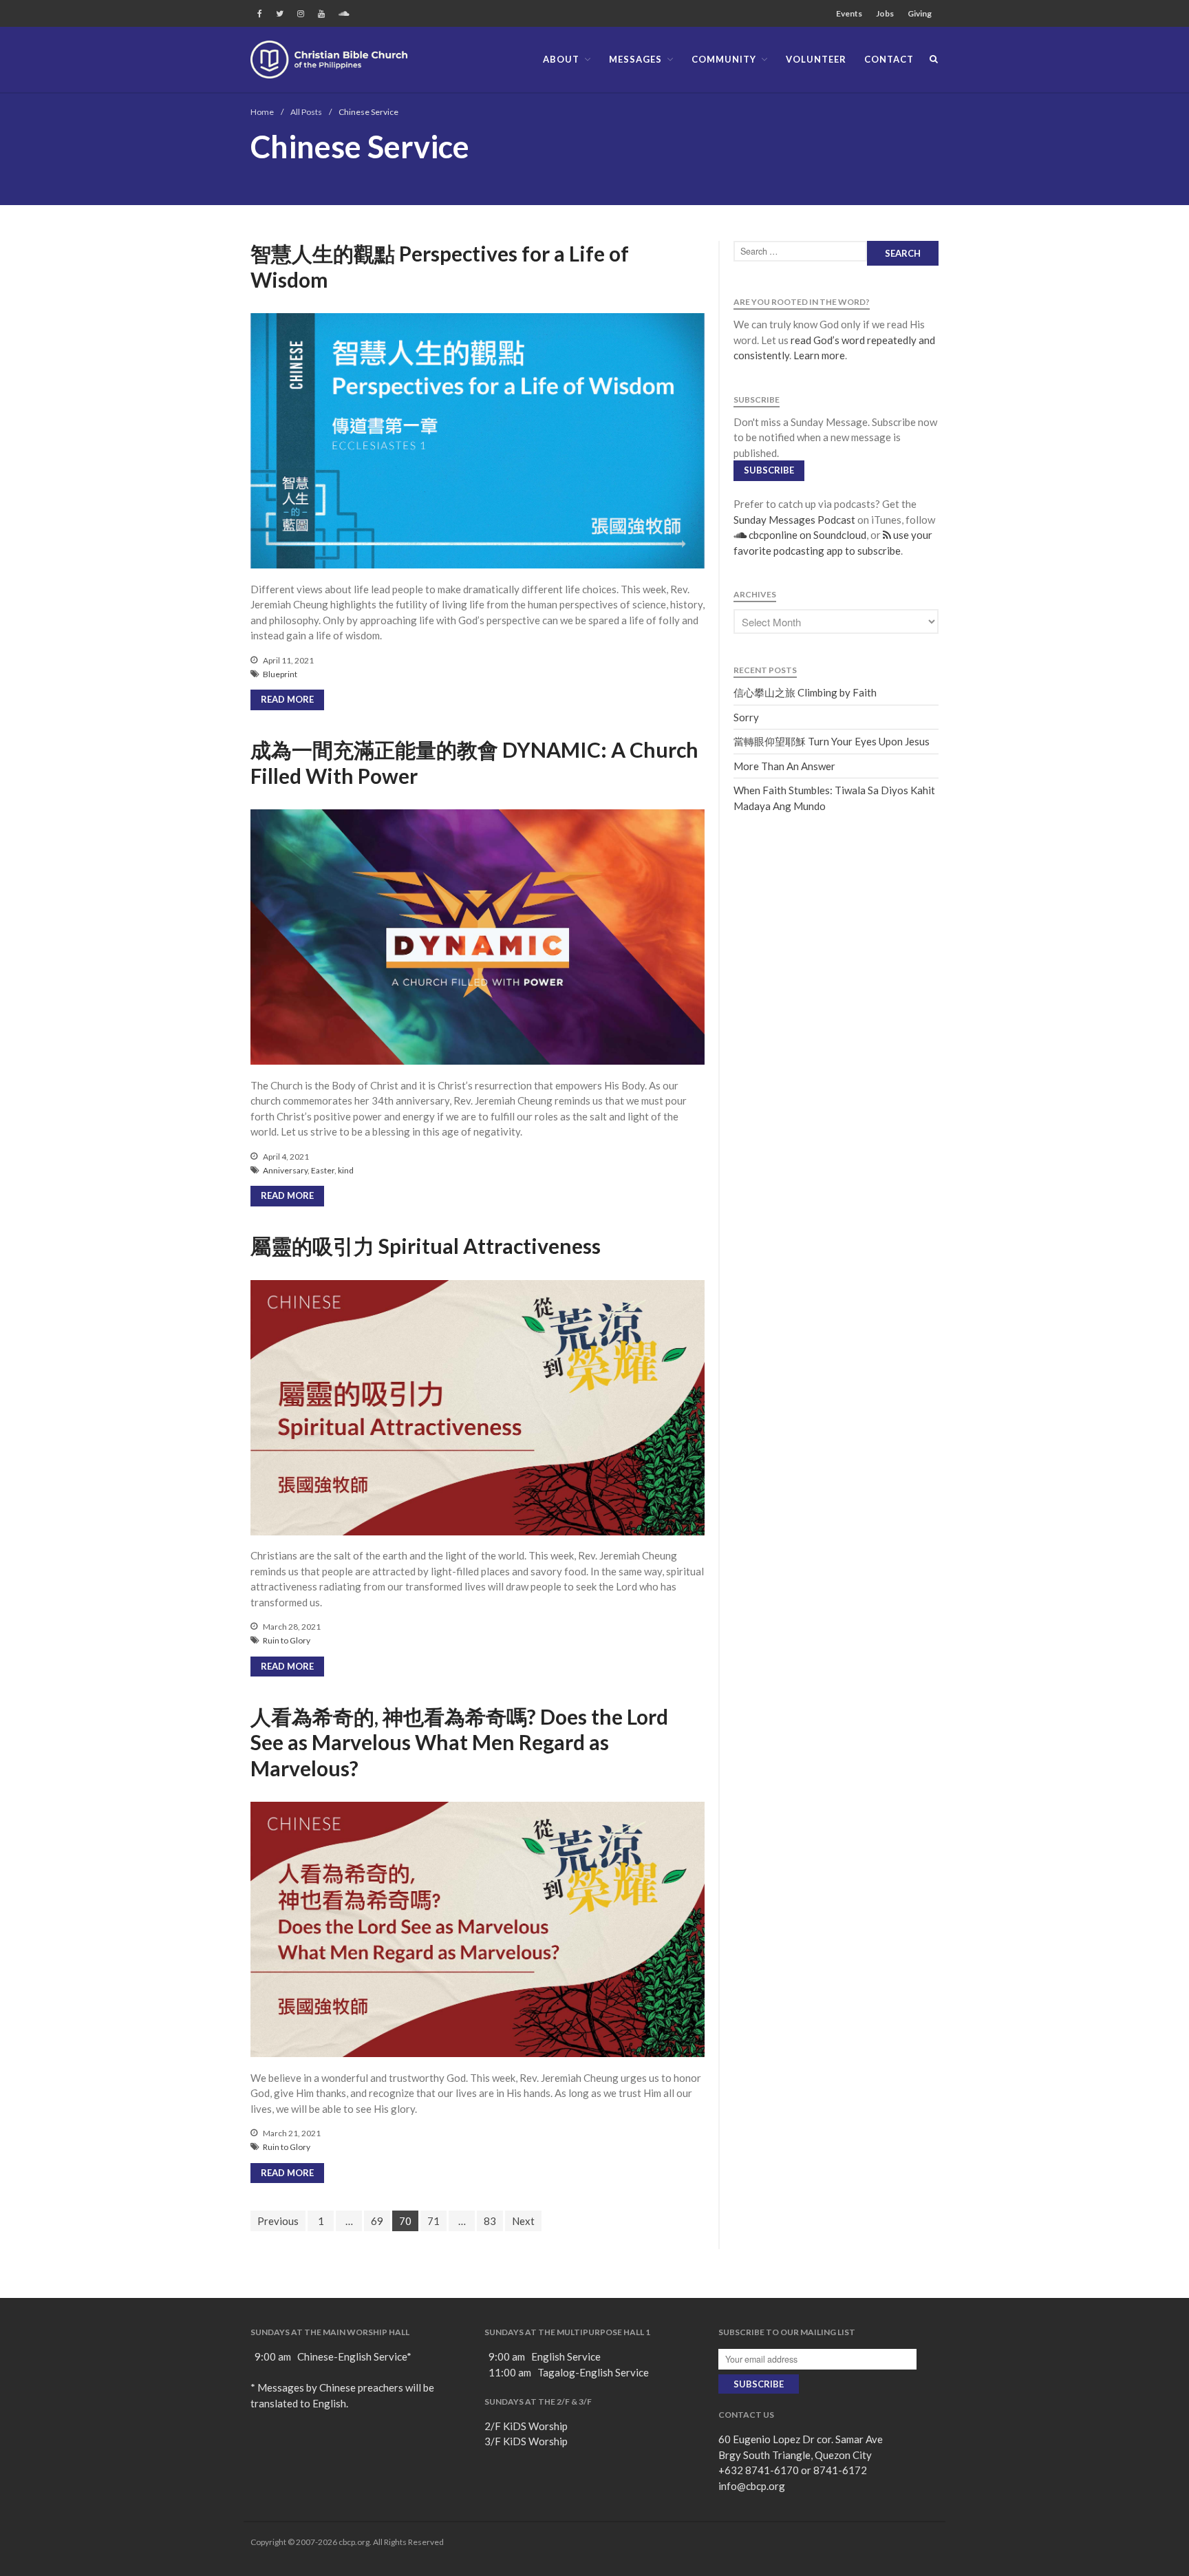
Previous (278, 2221)
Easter (323, 1170)
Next (523, 2221)
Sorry (746, 717)
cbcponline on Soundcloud (806, 535)
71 (433, 2221)
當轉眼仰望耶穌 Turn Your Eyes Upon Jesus (832, 741)
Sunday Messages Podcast (794, 520)
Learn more (819, 355)
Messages (635, 59)
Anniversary (285, 1170)
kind (346, 1170)
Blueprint (280, 674)
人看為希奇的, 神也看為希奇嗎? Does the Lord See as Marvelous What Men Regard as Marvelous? (459, 1742)
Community (724, 59)
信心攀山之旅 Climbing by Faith (805, 692)
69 (377, 2221)
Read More (287, 699)
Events (849, 13)
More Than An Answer (784, 766)
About (561, 59)
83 (490, 2221)
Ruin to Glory (287, 1640)
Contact (889, 59)
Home (262, 112)
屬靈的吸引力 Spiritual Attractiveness (426, 1246)
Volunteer (816, 59)
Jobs (885, 13)
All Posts (306, 112)
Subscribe (769, 470)
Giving (920, 13)
